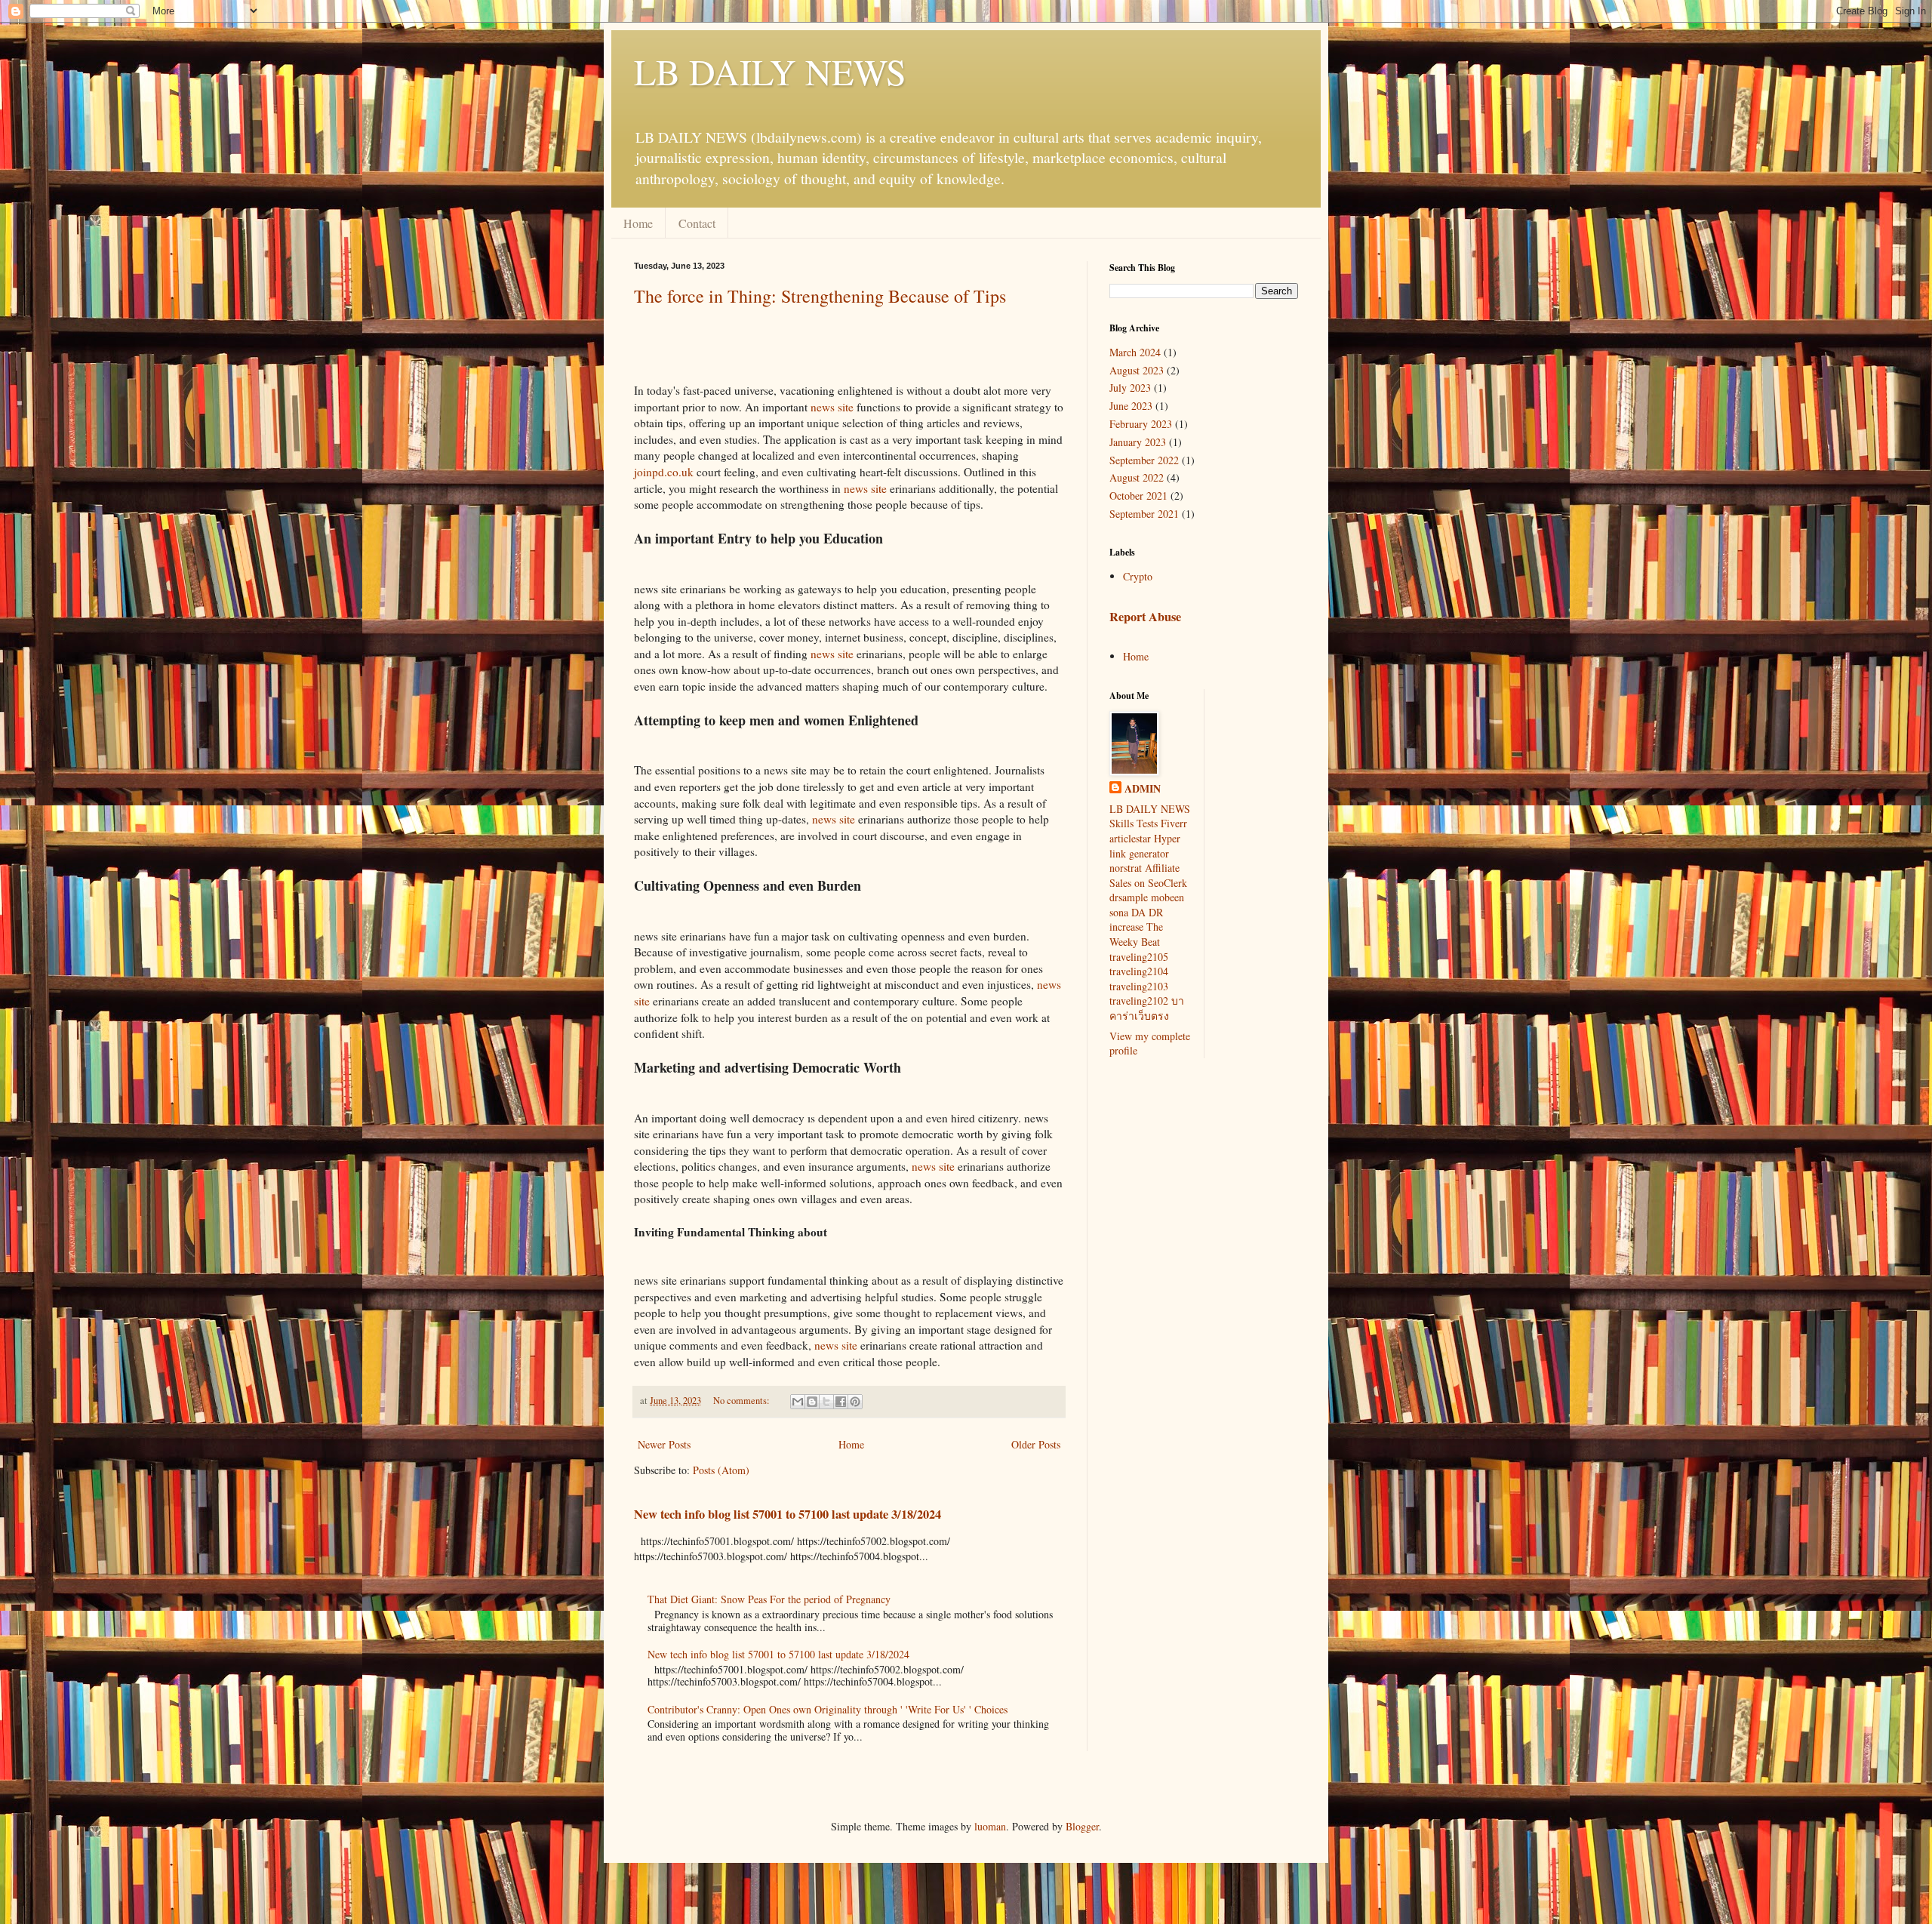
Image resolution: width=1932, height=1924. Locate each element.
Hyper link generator (1145, 846)
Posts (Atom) (721, 1470)
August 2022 (1137, 477)
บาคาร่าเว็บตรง (1147, 1008)
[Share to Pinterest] (855, 1402)
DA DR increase (1136, 920)
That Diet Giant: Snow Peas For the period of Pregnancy (769, 1599)
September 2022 (1144, 460)
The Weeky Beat (1136, 934)
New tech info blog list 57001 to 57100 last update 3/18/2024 (788, 1514)
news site (832, 407)
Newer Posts (664, 1444)
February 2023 (1141, 424)
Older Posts (1036, 1444)
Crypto (1138, 576)
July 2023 (1130, 388)
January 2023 (1138, 442)
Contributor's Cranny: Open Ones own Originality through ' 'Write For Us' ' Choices (828, 1709)
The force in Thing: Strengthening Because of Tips (820, 296)
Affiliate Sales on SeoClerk (1148, 875)
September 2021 (1144, 514)
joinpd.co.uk (664, 472)
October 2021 (1138, 496)
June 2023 (1131, 406)
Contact (697, 223)
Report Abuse (1145, 617)
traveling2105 (1139, 957)
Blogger (1082, 1826)
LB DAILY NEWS (770, 71)
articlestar (1130, 838)
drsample (1129, 897)
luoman (990, 1826)
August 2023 (1137, 370)
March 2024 (1135, 352)
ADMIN (1143, 789)
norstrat (1126, 868)
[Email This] (798, 1402)
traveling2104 (1139, 971)
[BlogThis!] (812, 1402)
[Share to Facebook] (841, 1402)
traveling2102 (1139, 1000)
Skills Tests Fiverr (1148, 823)
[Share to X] (826, 1402)
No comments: (743, 1401)
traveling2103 (1139, 986)
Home (638, 223)
